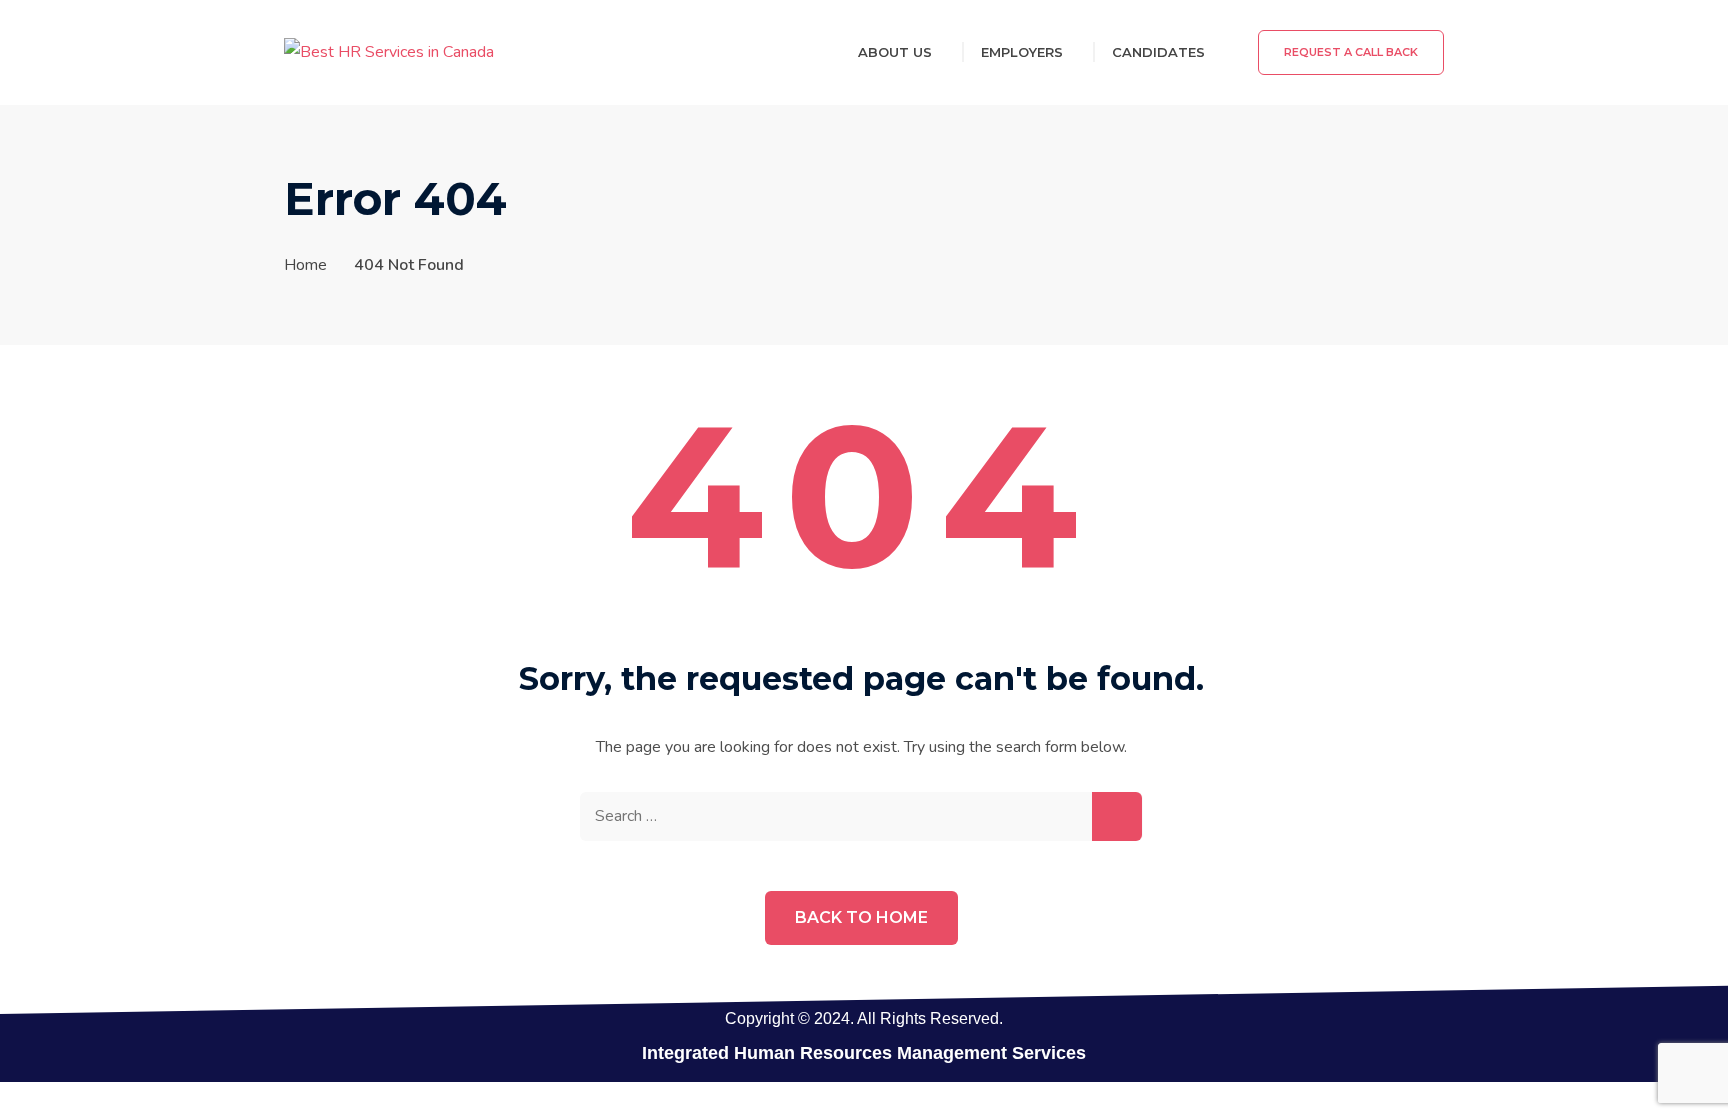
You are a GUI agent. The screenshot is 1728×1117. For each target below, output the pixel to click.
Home (305, 265)
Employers (1022, 52)
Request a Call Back (1351, 52)
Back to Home (861, 917)
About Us (895, 52)
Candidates (1158, 52)
